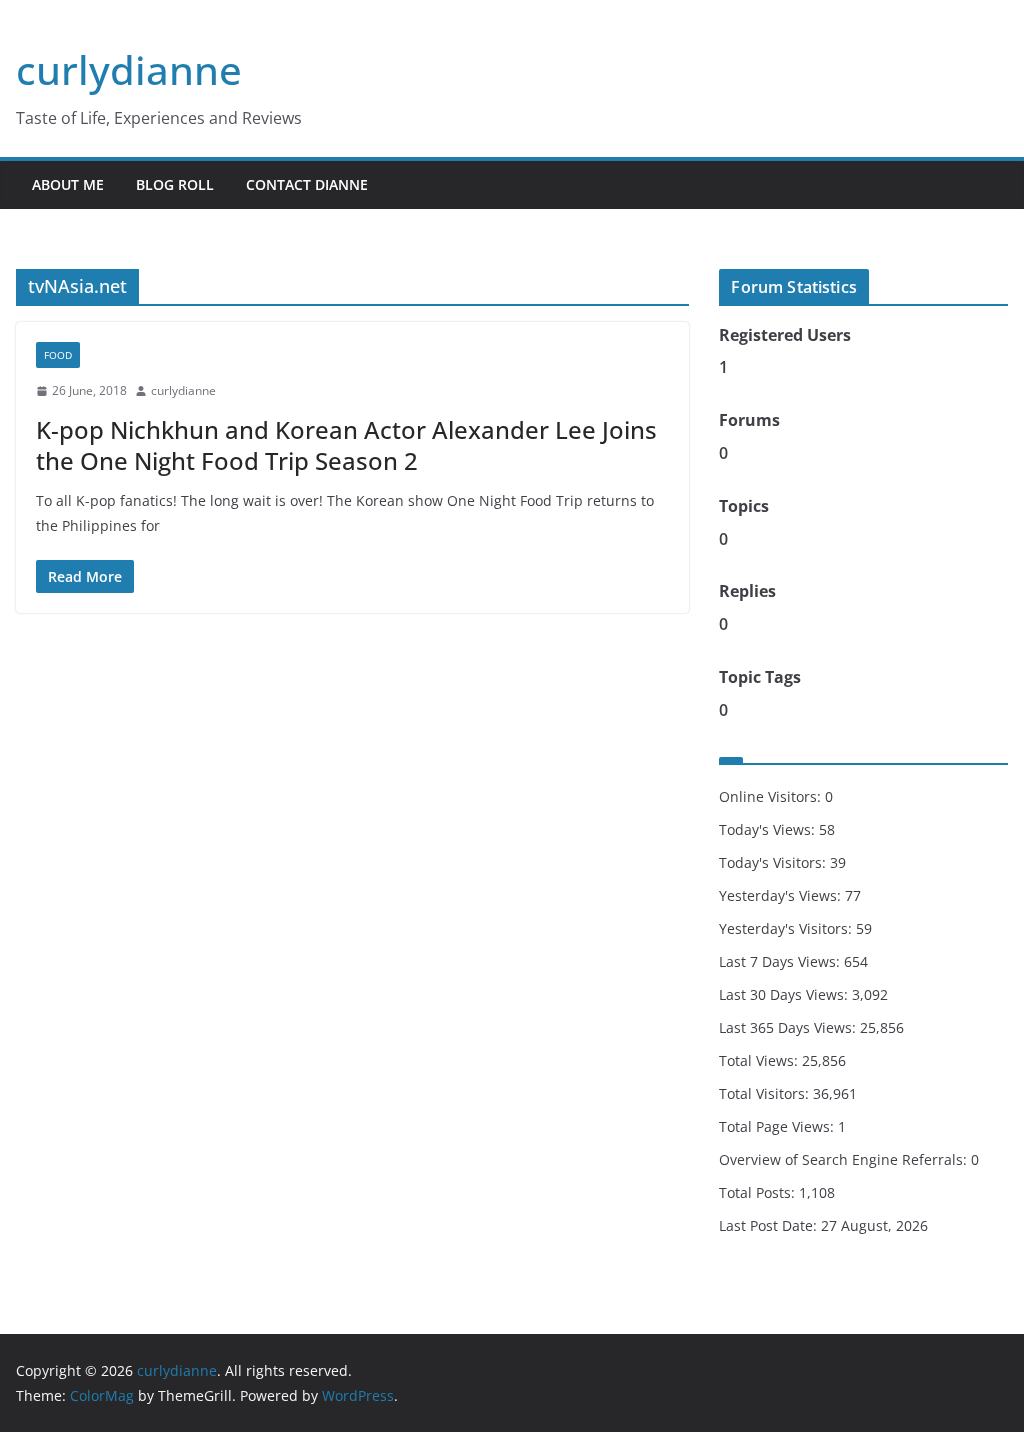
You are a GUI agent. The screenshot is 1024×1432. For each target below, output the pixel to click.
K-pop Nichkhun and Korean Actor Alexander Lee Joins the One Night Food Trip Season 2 (346, 445)
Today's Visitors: (774, 862)
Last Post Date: (770, 1225)
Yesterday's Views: (782, 895)
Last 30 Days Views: (785, 994)
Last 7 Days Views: (781, 961)
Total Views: (760, 1060)
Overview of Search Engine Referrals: (845, 1159)
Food (58, 355)
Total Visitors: (766, 1093)
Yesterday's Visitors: (787, 928)
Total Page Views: (778, 1126)
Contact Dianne (307, 184)
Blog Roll (175, 184)
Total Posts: (759, 1192)
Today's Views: (769, 829)
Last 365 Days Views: (789, 1027)
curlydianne (129, 69)
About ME (68, 184)
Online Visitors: (772, 796)
